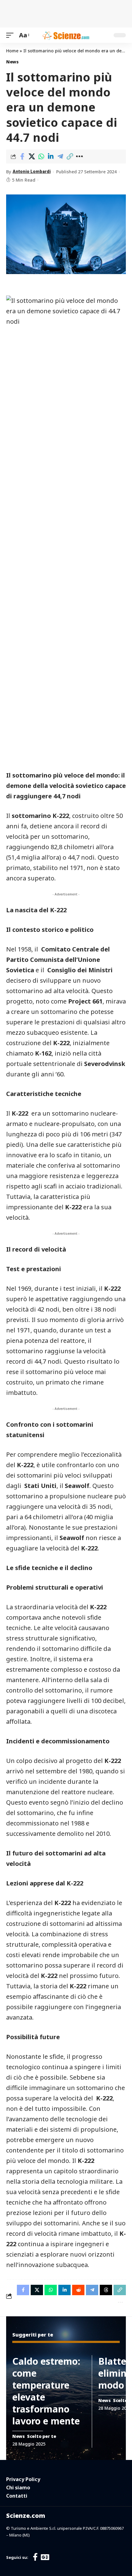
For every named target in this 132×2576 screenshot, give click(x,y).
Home (12, 51)
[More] (79, 156)
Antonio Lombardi (32, 171)
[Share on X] (32, 156)
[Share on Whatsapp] (41, 156)
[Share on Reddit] (78, 2290)
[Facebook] (35, 2557)
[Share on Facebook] (22, 156)
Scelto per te (42, 2436)
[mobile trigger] (11, 35)
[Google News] (45, 2557)
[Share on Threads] (106, 2290)
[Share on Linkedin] (51, 156)
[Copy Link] (70, 156)
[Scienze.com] (66, 35)
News (12, 62)
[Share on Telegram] (60, 156)
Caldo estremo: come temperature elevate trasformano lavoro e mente (46, 2391)
